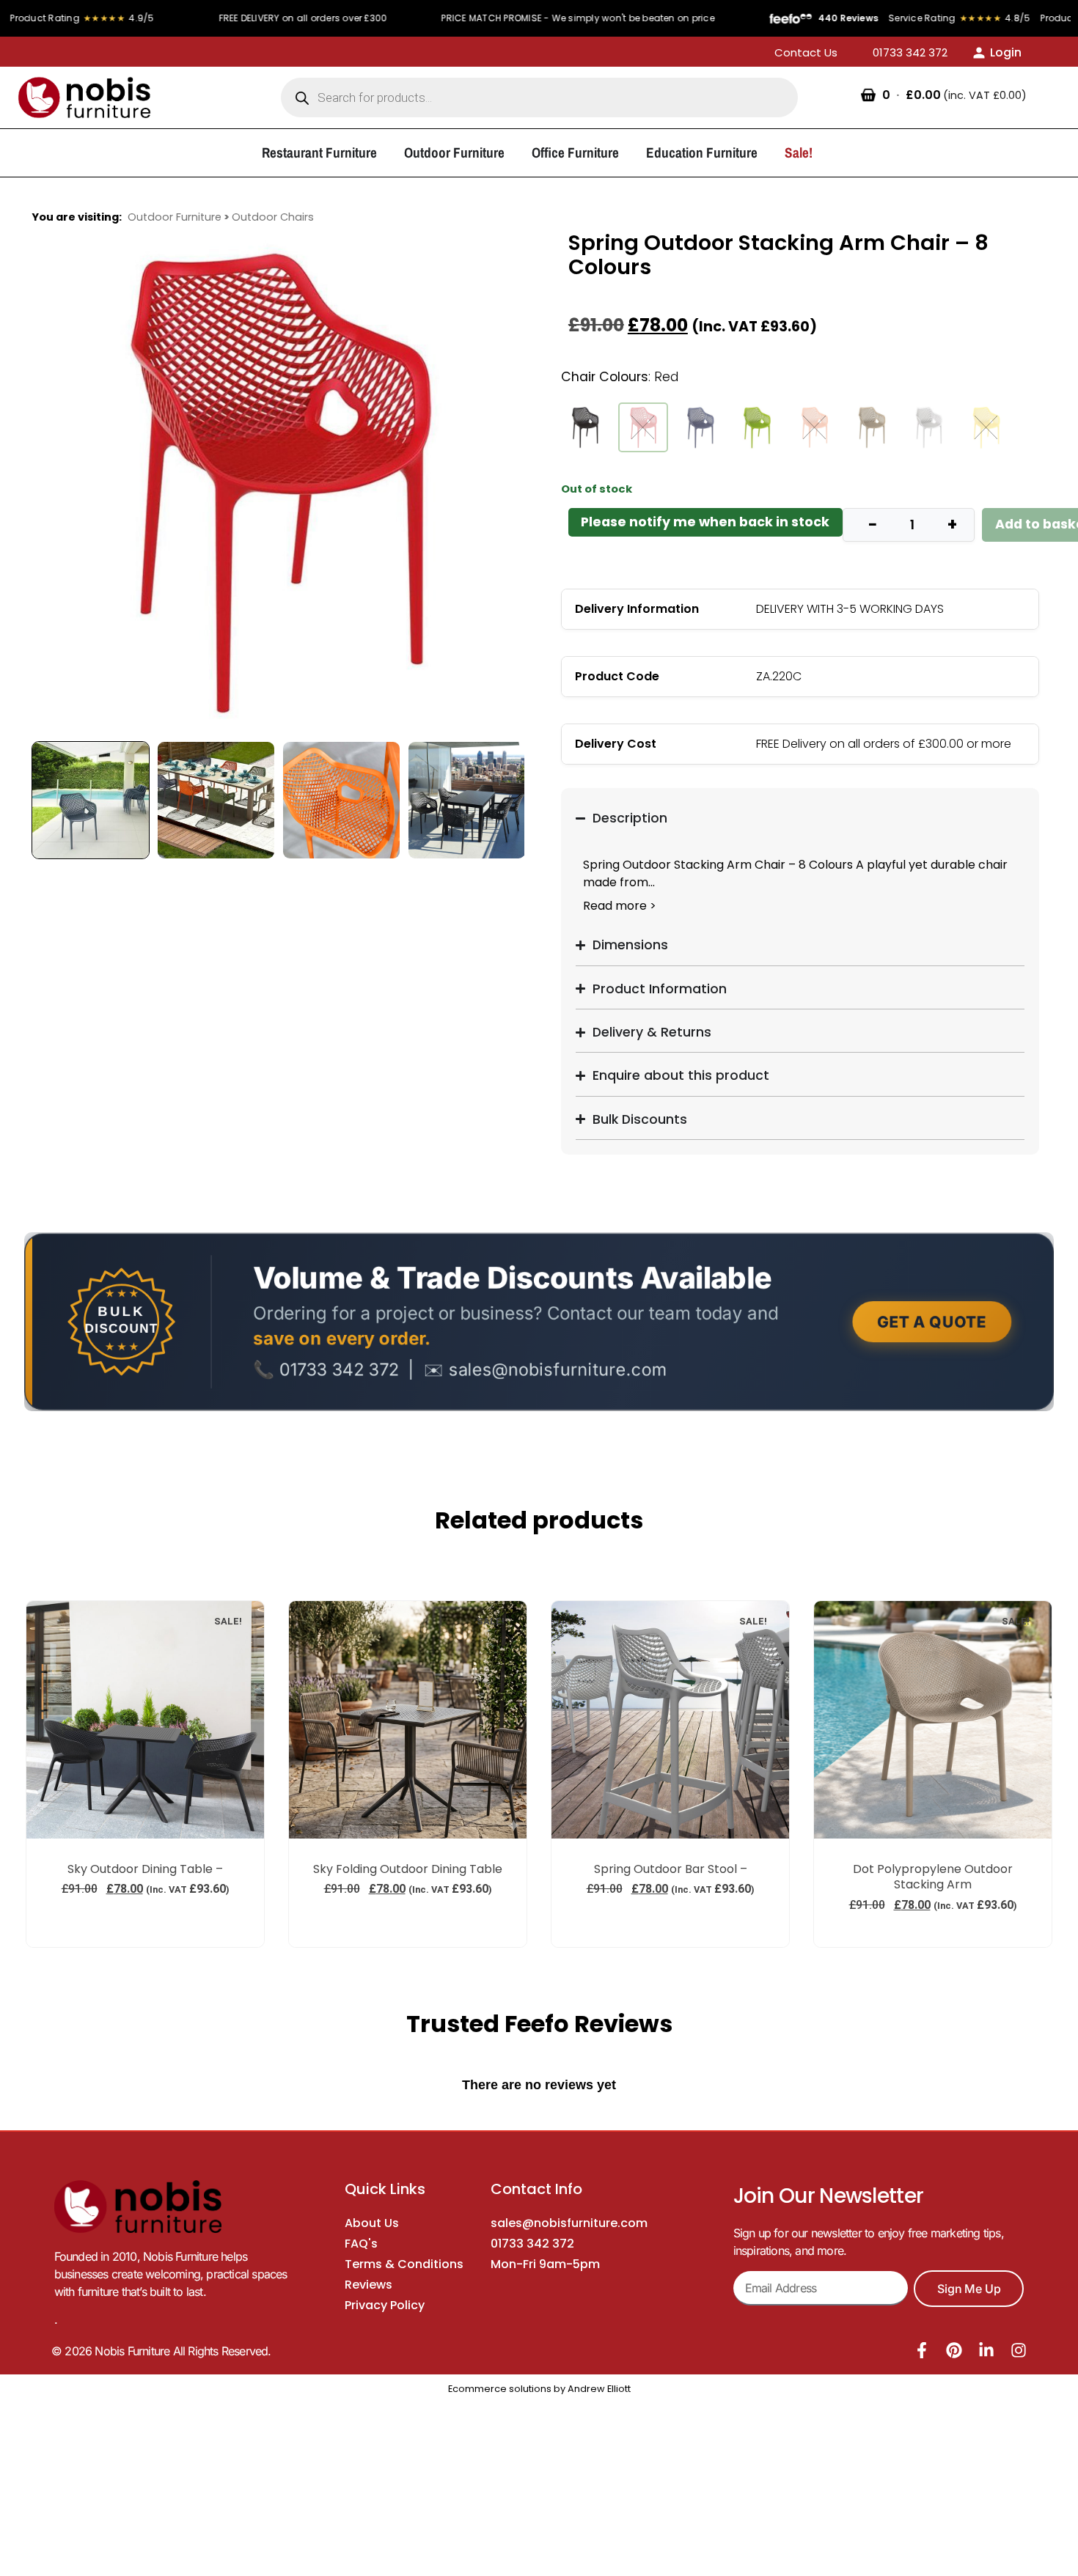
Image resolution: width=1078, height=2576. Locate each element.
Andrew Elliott (599, 2389)
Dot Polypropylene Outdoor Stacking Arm (933, 1877)
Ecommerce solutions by (507, 2389)
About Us (372, 2223)
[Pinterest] (954, 2350)
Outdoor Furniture (175, 217)
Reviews (368, 2285)
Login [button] (1006, 52)
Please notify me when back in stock (705, 522)
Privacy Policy (385, 2305)
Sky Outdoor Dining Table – (145, 1869)
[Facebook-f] (922, 2350)
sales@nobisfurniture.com (569, 2223)
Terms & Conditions (404, 2264)
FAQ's (361, 2244)
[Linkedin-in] (986, 2350)
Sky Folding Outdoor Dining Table (408, 1869)
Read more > (620, 906)
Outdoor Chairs (273, 217)
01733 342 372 (532, 2244)
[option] (278, 482)
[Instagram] (1019, 2350)
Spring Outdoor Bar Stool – (671, 1869)
